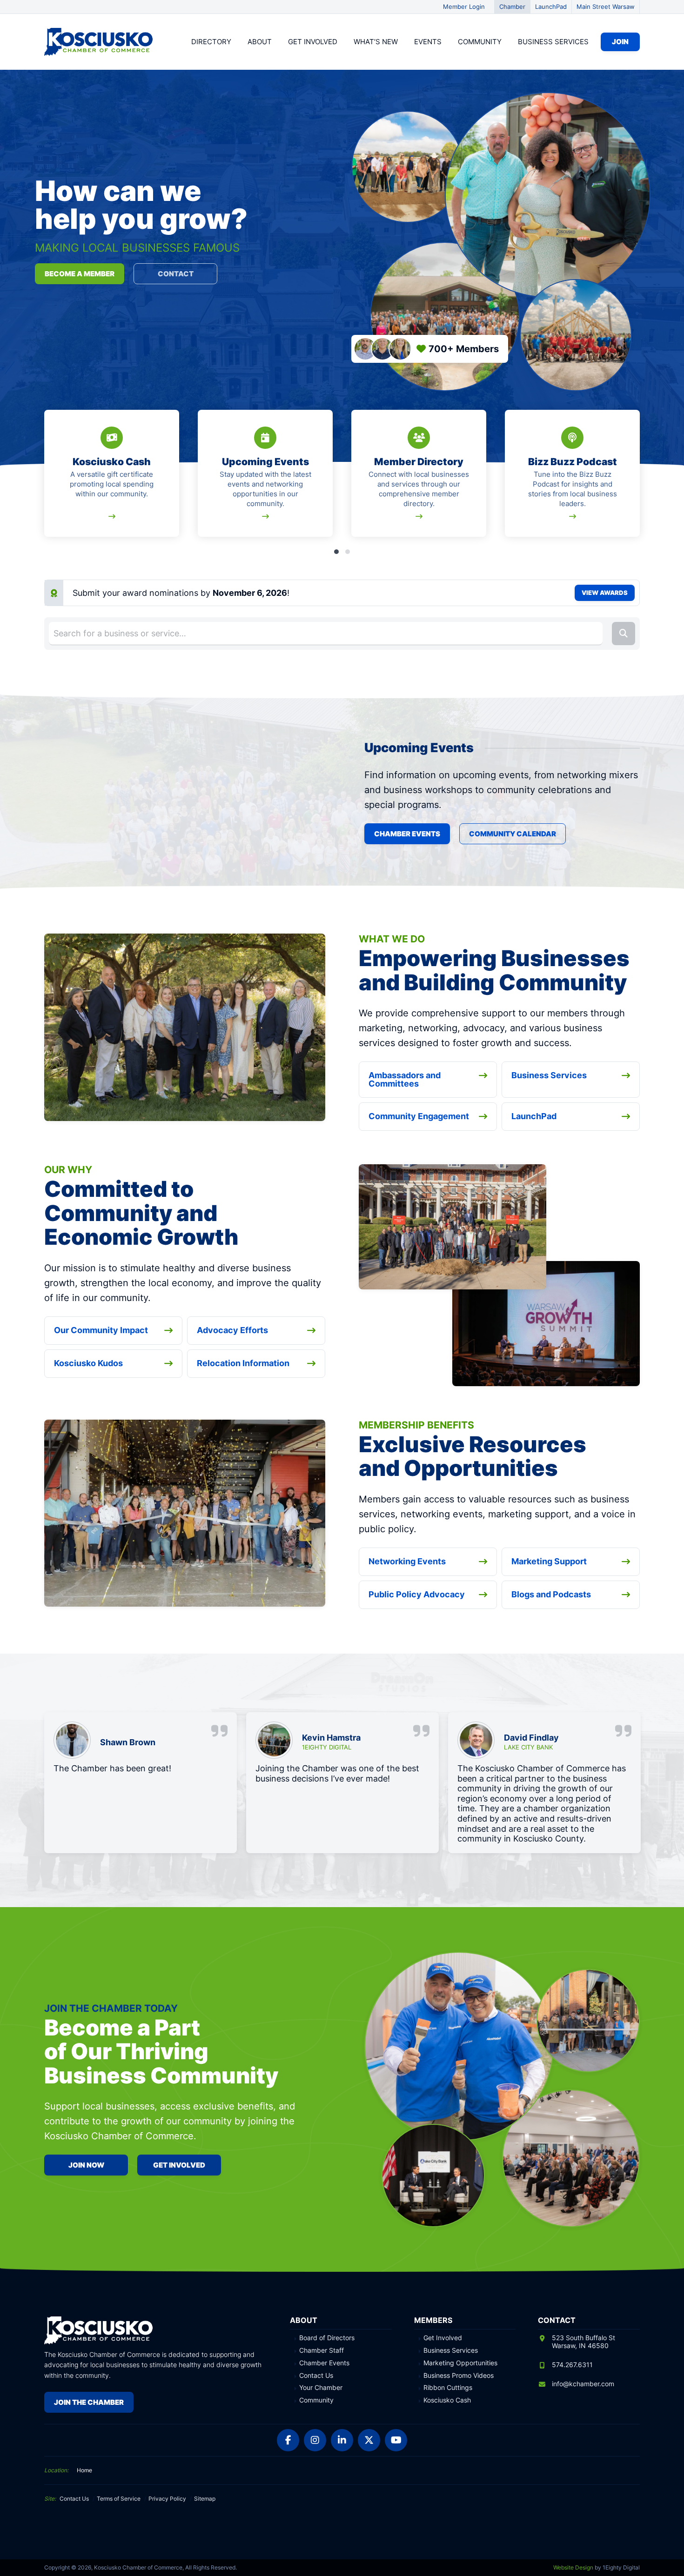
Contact (176, 274)
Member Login (464, 7)
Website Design (573, 2567)
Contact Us (316, 2376)
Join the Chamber (89, 2402)
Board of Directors (327, 2338)
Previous (46, 479)
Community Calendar (513, 834)
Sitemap (205, 2499)
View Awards (605, 593)
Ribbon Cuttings (448, 2388)
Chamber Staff (322, 2350)
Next (638, 479)
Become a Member (80, 274)
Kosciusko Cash (447, 2400)
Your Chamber (321, 2388)
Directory (211, 42)
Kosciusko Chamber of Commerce (100, 42)
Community (480, 42)
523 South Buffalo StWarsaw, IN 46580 (583, 2342)
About (260, 42)
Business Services (553, 42)
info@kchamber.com (583, 2384)
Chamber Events (407, 834)
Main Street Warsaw (606, 7)
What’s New (376, 42)
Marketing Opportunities (460, 2363)
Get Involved (313, 42)
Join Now (86, 2165)
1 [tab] (336, 552)
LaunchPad (551, 7)
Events (428, 42)
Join (620, 42)
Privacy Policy (167, 2499)
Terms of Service (119, 2499)
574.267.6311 (572, 2365)
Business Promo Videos (459, 2376)
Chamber (512, 7)
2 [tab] (348, 552)
